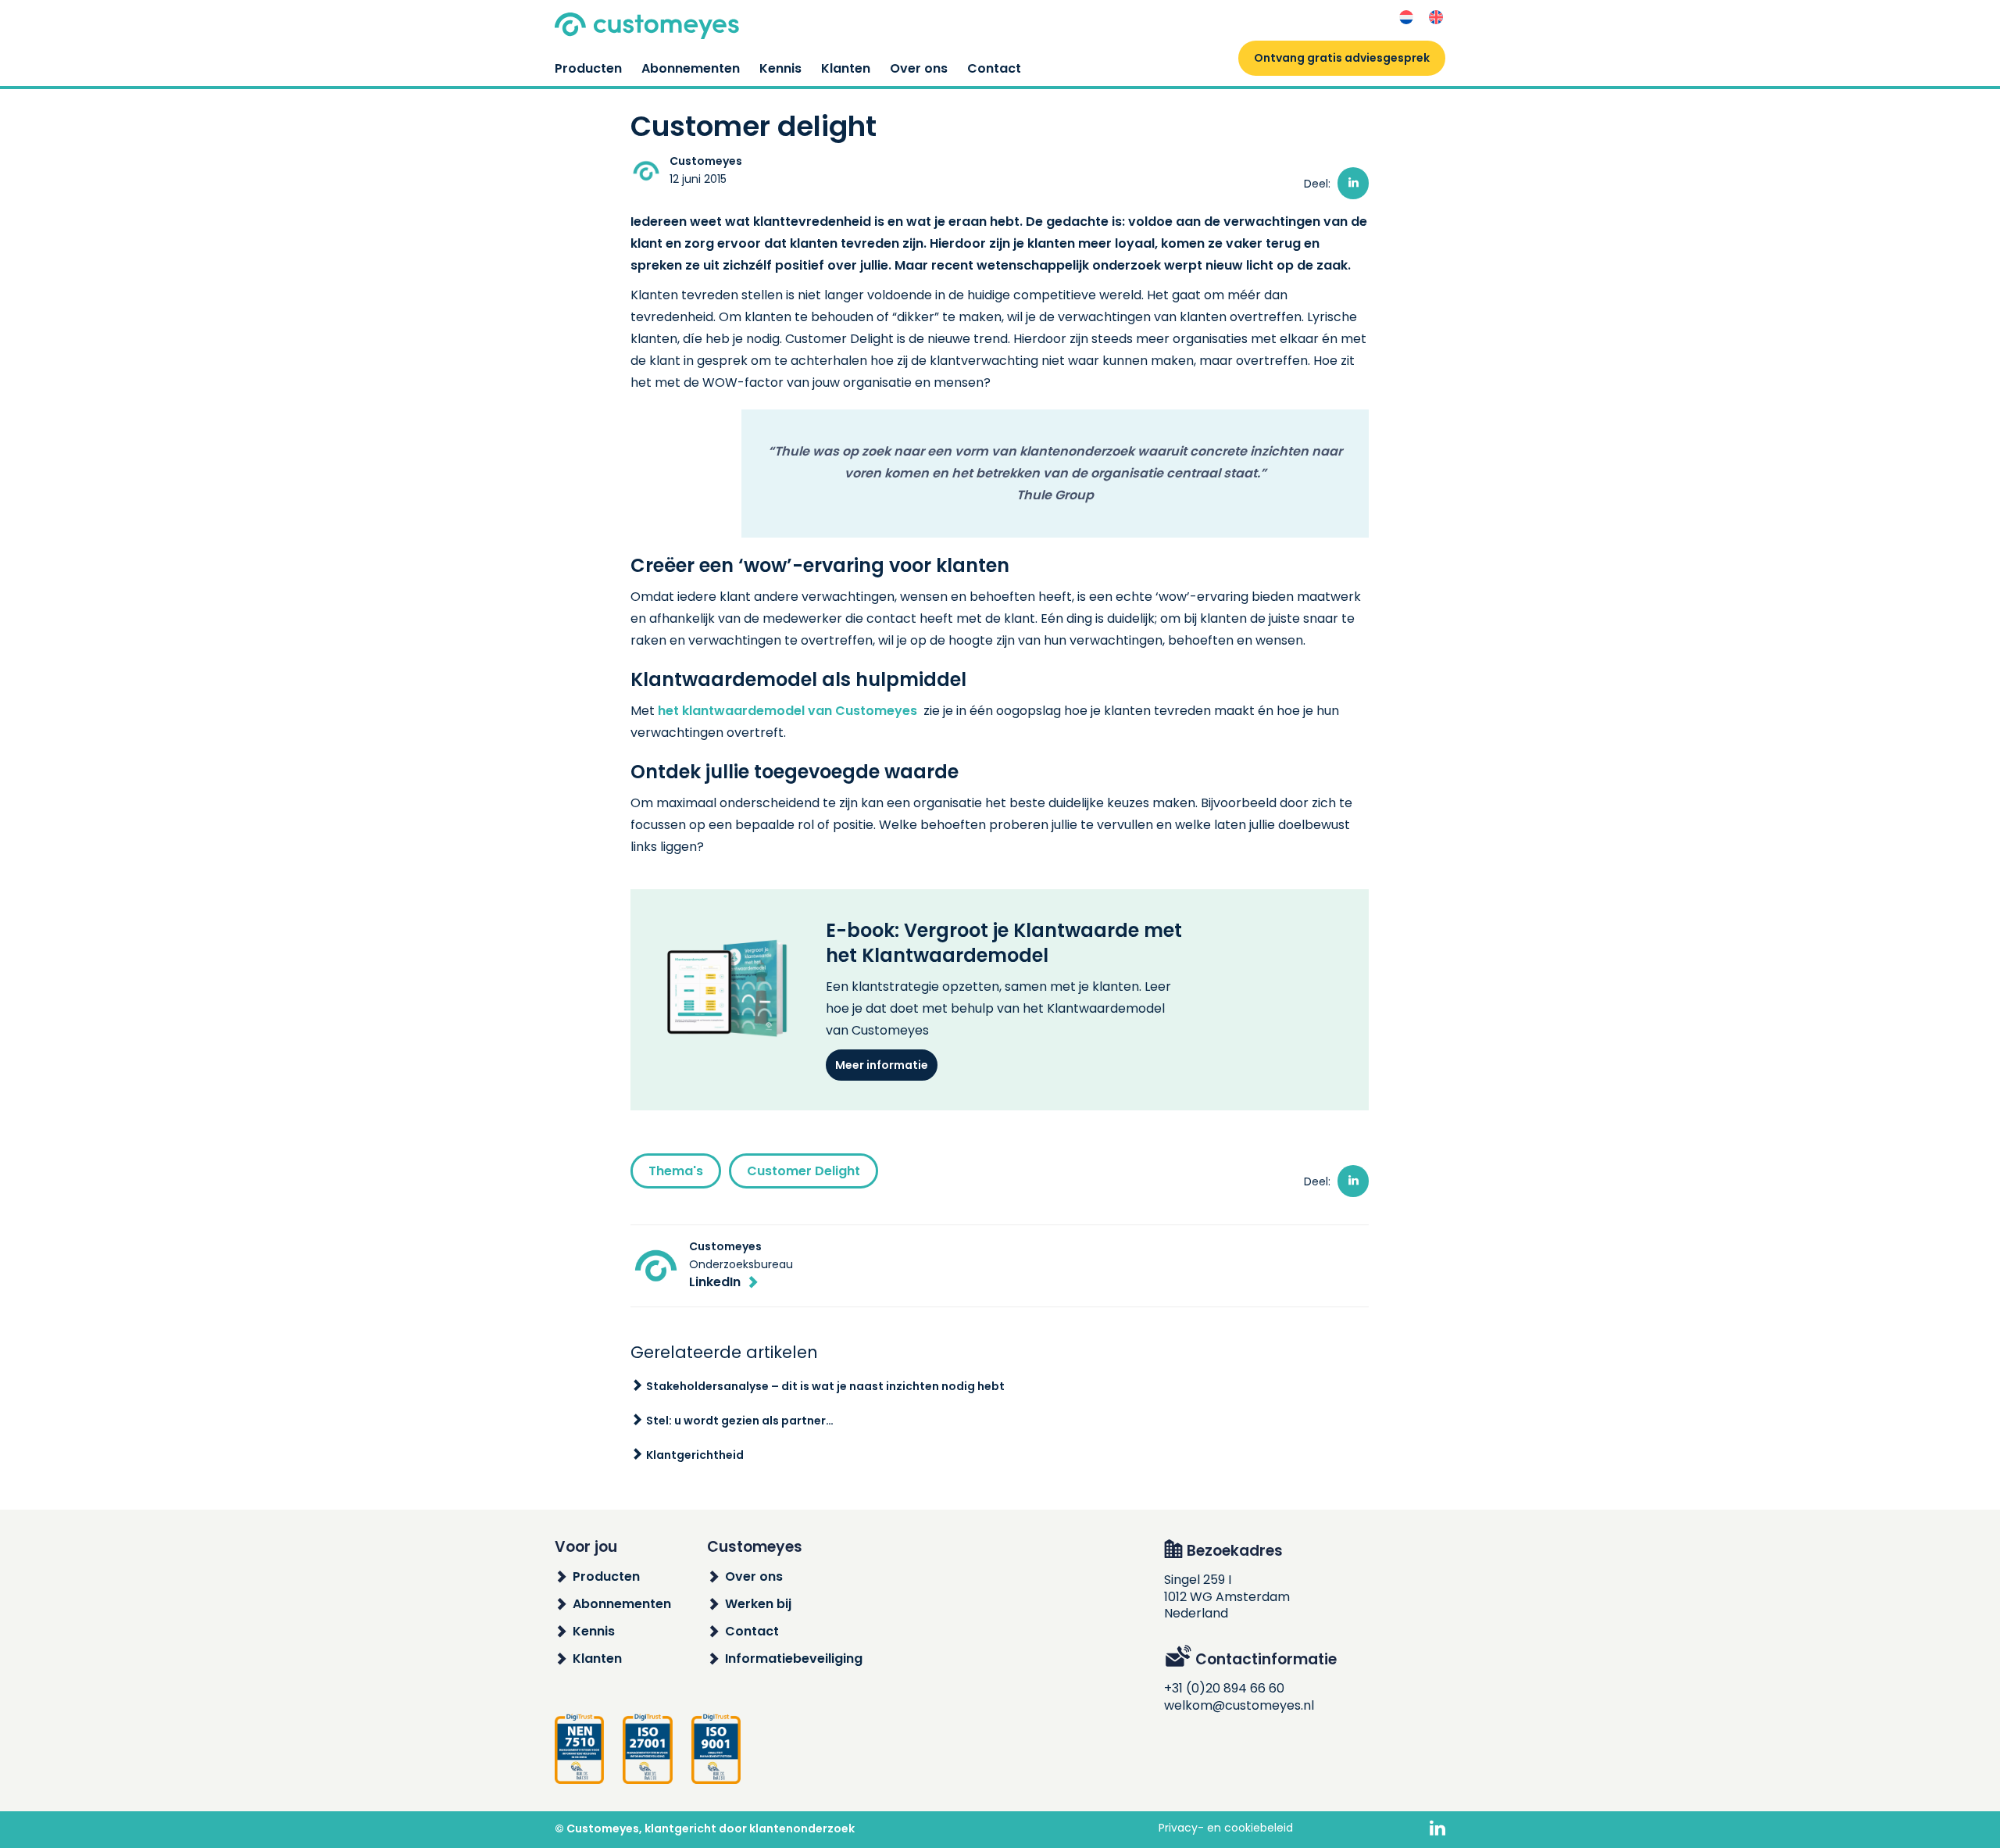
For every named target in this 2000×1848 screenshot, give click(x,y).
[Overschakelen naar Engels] (1436, 18)
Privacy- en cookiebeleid (1226, 1828)
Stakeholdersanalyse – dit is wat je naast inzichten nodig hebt (825, 1386)
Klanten (846, 68)
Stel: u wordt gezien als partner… (740, 1421)
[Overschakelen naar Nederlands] (1406, 18)
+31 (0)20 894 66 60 (1224, 1688)
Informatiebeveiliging (794, 1659)
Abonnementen (691, 68)
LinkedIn (715, 1282)
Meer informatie (882, 1065)
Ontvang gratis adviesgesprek (1342, 58)
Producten (588, 68)
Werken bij (758, 1604)
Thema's (676, 1171)
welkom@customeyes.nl (1239, 1705)
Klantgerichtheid (695, 1455)
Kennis (780, 68)
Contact (994, 68)
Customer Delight (804, 1171)
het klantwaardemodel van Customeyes (787, 711)
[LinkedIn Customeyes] (1437, 1829)
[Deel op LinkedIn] (1353, 183)
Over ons (919, 68)
